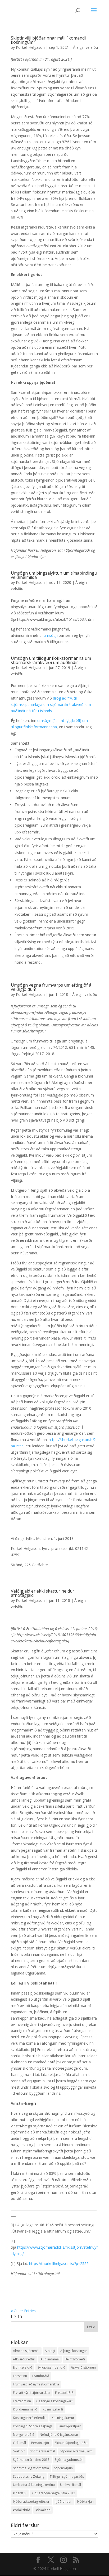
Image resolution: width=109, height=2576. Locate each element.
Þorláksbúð (22, 2510)
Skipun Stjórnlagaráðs (71, 2443)
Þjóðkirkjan (85, 2502)
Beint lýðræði (75, 2359)
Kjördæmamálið (25, 2409)
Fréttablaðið (64, 2393)
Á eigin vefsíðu (85, 47)
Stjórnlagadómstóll (69, 2460)
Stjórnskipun (63, 2468)
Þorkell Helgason (30, 47)
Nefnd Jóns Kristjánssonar (59, 2435)
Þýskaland (43, 2510)
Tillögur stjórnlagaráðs (67, 2476)
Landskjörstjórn (69, 2426)
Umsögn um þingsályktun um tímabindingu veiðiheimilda (54, 575)
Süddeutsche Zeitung (29, 2476)
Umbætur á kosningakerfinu (34, 2485)
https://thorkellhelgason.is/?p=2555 (59, 2264)
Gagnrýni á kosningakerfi (55, 2401)
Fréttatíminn (22, 2401)
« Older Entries (23, 2311)
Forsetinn (20, 2376)
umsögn (51, 635)
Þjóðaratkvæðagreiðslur (31, 2502)
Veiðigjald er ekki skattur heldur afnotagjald (43, 1593)
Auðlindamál (50, 2359)
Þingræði (20, 2493)
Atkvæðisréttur (24, 2359)
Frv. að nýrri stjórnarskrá (31, 2393)
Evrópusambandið (51, 2367)
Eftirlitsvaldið (23, 2367)
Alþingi (50, 2351)
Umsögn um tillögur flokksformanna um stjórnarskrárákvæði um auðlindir (51, 660)
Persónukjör (40, 2443)
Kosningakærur (63, 2418)
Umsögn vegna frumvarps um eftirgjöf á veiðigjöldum (51, 987)
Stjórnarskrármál (42, 2451)
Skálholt (19, 2451)
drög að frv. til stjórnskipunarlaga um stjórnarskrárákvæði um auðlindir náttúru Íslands (51, 704)
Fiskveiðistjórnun (83, 2367)
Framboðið (41, 2376)
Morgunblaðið (24, 2435)
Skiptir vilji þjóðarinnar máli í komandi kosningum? (48, 40)
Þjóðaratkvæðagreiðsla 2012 (53, 2493)
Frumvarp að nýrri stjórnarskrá (36, 2384)
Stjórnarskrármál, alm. (77, 2451)
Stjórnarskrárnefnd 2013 (31, 2460)
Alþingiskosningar (74, 2351)
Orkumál (19, 2443)
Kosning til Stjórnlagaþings (33, 2426)
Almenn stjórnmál (26, 2351)
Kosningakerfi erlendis (30, 2418)
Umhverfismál (71, 2485)
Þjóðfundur (63, 2502)
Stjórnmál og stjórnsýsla (31, 2468)
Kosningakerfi (53, 2409)
